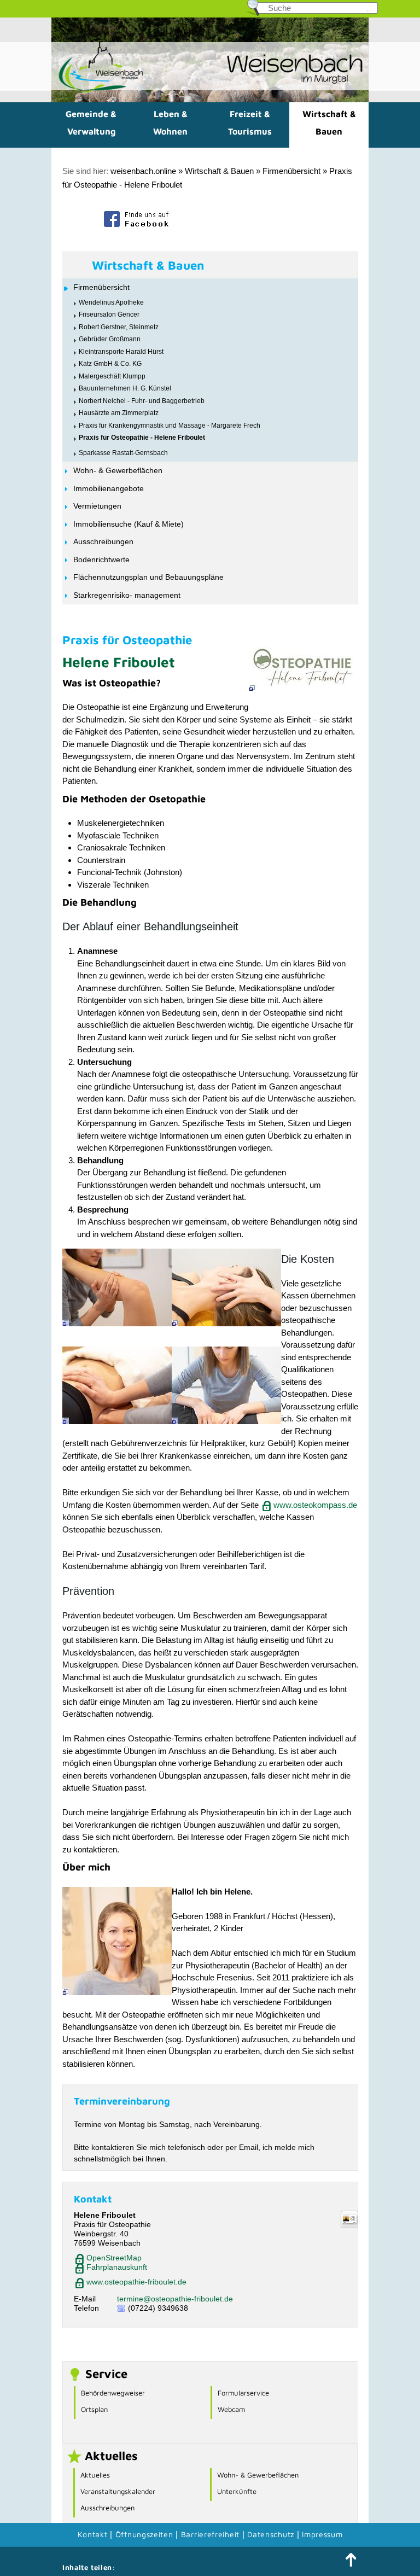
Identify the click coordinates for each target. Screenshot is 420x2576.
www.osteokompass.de (315, 1505)
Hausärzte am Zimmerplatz (119, 413)
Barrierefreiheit (210, 2534)
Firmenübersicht (291, 171)
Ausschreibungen (103, 541)
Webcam (231, 2409)
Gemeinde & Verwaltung (91, 123)
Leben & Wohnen (170, 123)
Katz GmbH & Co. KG (110, 364)
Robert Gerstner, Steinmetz (119, 327)
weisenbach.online (143, 171)
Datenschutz (272, 2534)
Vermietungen (97, 506)
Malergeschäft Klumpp (112, 376)
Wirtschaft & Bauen (329, 123)
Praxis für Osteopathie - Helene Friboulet (142, 438)
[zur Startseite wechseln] (98, 91)
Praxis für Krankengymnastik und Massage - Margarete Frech (170, 426)
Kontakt (93, 2534)
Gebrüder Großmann (110, 339)
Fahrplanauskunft (117, 2267)
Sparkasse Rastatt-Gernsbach (123, 453)
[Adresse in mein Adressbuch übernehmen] (349, 2225)
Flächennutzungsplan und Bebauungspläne (148, 577)
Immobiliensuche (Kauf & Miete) (129, 524)
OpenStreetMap (114, 2258)
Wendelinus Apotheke (111, 302)
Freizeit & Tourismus (250, 123)
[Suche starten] (367, 11)
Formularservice (243, 2393)
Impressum (322, 2534)
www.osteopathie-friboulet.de (136, 2282)
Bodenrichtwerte (101, 560)
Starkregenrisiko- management (127, 595)
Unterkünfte (237, 2491)
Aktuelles (95, 2475)
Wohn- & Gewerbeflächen (118, 470)
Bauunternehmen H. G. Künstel (125, 388)
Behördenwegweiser (113, 2393)
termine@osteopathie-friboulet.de (175, 2299)
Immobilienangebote (109, 488)
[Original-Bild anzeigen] (304, 688)
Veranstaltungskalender (118, 2491)
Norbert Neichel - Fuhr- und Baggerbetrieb (142, 401)
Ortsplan (94, 2409)
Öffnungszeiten (144, 2534)
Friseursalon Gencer (109, 314)
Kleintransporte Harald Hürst (121, 352)
